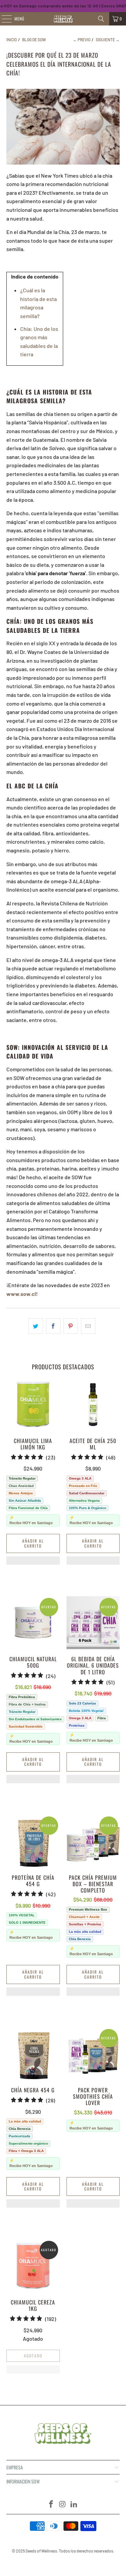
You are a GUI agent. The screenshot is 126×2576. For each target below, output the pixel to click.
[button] (33, 1564)
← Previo (82, 40)
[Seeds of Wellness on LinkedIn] (74, 2504)
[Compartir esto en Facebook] (53, 1326)
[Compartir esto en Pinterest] (71, 1326)
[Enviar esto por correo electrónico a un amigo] (88, 1326)
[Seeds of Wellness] (63, 19)
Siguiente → (108, 40)
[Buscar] (101, 19)
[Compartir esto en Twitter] (36, 1326)
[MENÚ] (3, 19)
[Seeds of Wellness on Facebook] (51, 2504)
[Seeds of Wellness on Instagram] (63, 2504)
